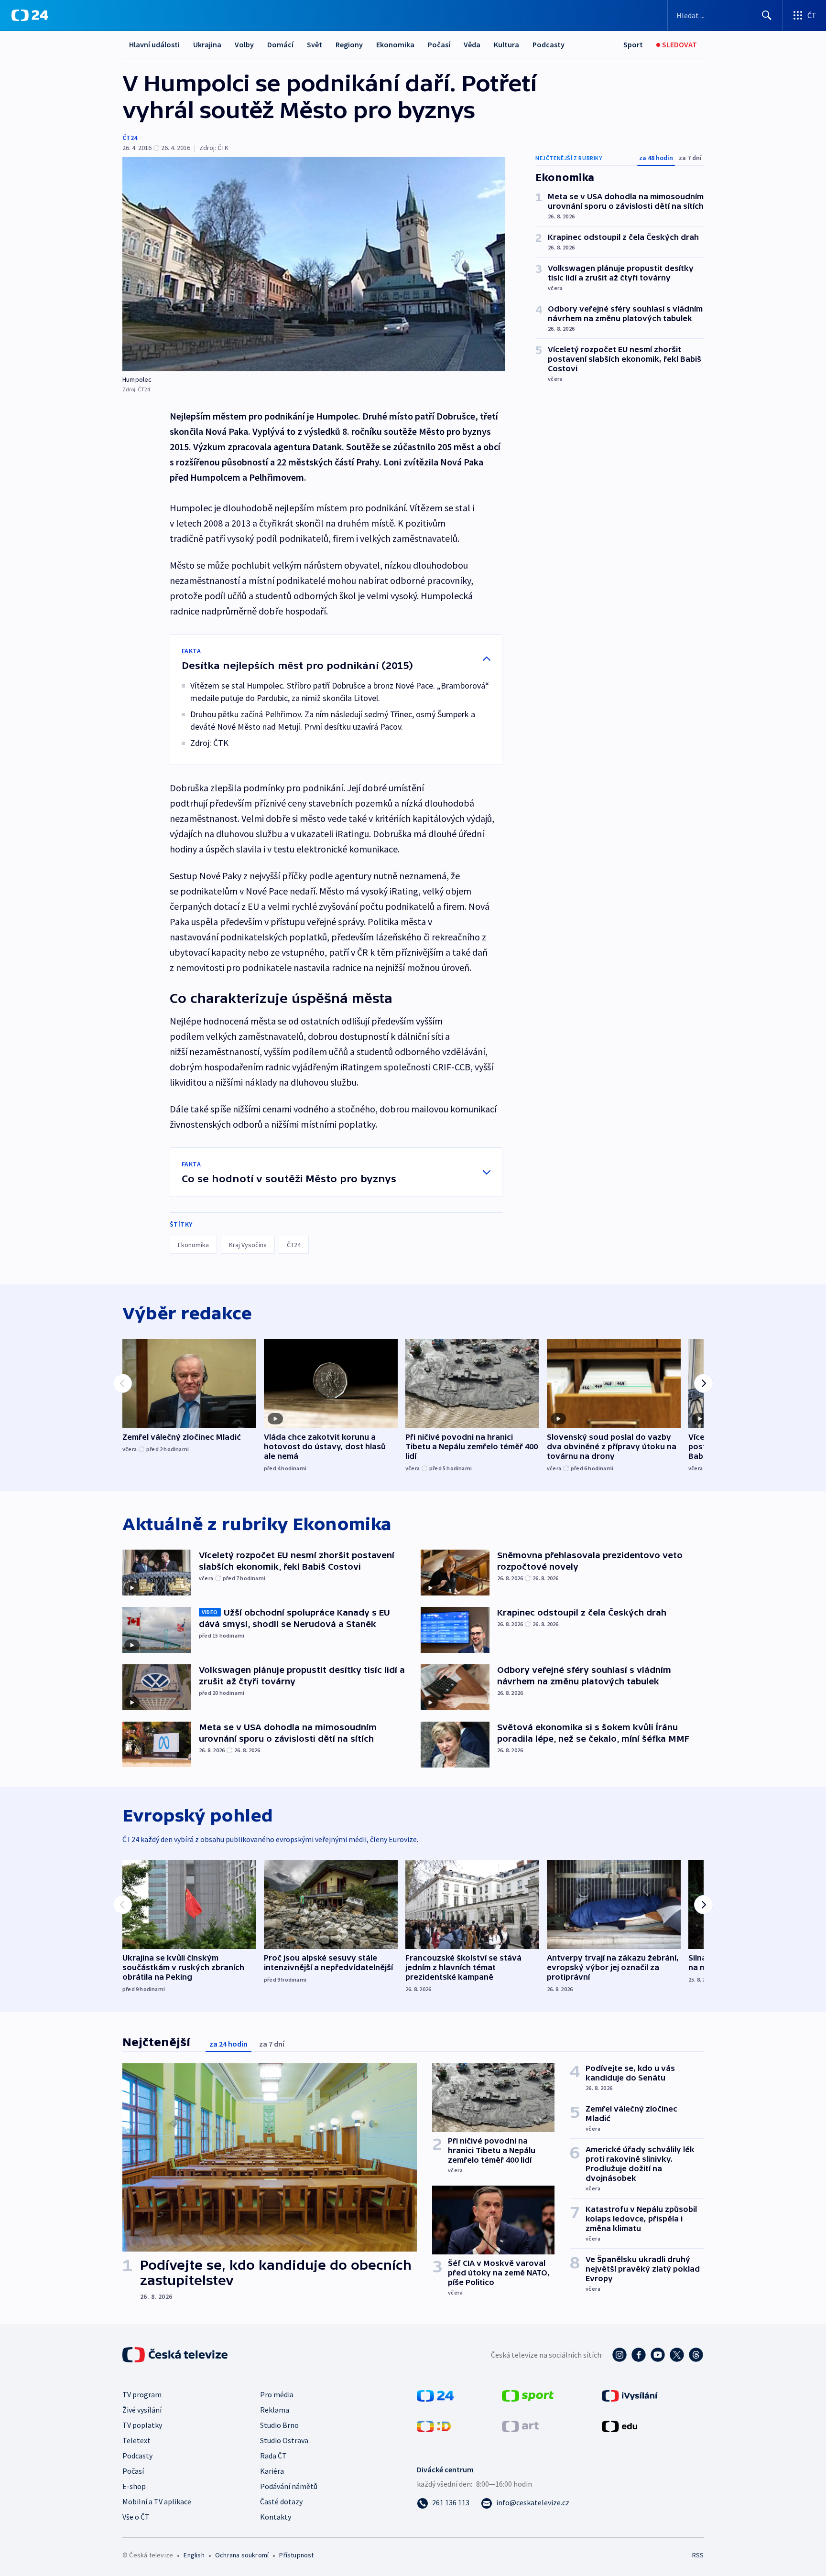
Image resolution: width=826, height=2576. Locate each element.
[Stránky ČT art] (520, 2425)
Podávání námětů (289, 2486)
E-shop (134, 2486)
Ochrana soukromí (242, 2555)
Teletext (136, 2440)
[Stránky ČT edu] (619, 2425)
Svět (315, 44)
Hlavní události (154, 44)
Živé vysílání (142, 2410)
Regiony (349, 44)
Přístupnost (296, 2555)
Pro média (277, 2394)
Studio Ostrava (284, 2440)
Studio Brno (279, 2425)
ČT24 (130, 138)
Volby (244, 44)
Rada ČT (273, 2456)
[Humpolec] (314, 264)
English (194, 2555)
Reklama (275, 2410)
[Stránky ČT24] (435, 2395)
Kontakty (276, 2517)
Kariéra (272, 2471)
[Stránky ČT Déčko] (434, 2425)
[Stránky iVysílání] (630, 2395)
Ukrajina (207, 44)
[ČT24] (30, 15)
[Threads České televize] (696, 2355)
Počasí (439, 44)
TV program (142, 2394)
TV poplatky (142, 2425)
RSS (698, 2555)
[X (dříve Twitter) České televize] (677, 2355)
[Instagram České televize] (619, 2355)
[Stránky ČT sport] (528, 2395)
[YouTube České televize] (658, 2355)
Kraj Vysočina (248, 1245)
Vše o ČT (136, 2517)
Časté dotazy (281, 2501)
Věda (472, 44)
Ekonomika (395, 44)
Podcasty (549, 44)
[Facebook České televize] (639, 2355)
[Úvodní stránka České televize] (176, 2355)
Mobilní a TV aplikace (157, 2501)
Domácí (280, 44)
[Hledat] (767, 15)
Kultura (506, 44)
